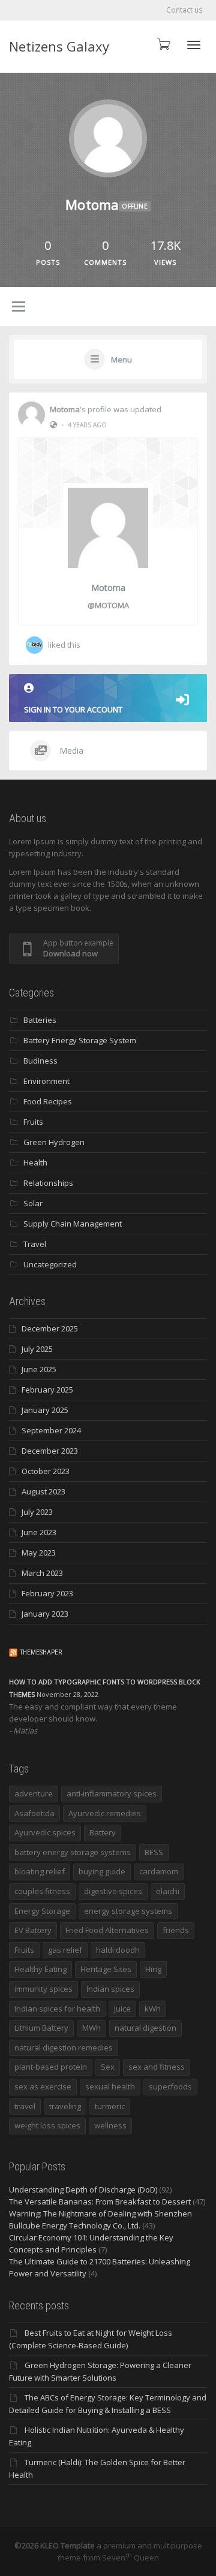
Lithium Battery (41, 2028)
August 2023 (43, 1491)
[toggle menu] (19, 307)
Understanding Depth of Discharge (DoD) (83, 2190)
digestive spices (113, 1891)
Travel (35, 1244)
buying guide (102, 1871)
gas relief (65, 1950)
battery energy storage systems (73, 1852)
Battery (103, 1832)
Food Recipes (48, 1101)
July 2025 (37, 1349)
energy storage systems (128, 1911)
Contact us (184, 10)
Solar (33, 1203)
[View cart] (163, 43)
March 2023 (42, 1573)
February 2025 (47, 1390)
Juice (122, 2009)
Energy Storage (42, 1911)
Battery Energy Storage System (80, 1040)
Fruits (33, 1122)
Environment (46, 1081)
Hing (153, 1969)
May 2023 (39, 1553)
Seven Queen (130, 2557)
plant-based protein (51, 2067)
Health (35, 1162)
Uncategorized (50, 1264)
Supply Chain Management (73, 1224)
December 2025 (50, 1328)
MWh (91, 2028)
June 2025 (39, 1369)
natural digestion (145, 2028)
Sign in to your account (73, 709)
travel (25, 2106)
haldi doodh (118, 1950)
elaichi (168, 1891)
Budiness (40, 1061)
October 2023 (46, 1471)
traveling (65, 2106)
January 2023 (45, 1614)
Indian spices (110, 1989)
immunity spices (43, 1989)
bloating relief (40, 1871)
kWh (153, 2009)
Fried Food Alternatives (107, 1930)
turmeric (110, 2106)
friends (176, 1930)
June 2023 (39, 1532)
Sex (108, 2067)
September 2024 (51, 1430)
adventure (34, 1793)
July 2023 (37, 1512)
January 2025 (45, 1410)
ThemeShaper (41, 1652)
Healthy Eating (40, 1969)
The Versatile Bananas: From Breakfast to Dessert (100, 2201)
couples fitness (42, 1891)
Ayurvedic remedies (105, 1813)
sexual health (110, 2086)
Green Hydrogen (54, 1142)
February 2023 (47, 1593)
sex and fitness (157, 2067)
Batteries (40, 1020)
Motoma (65, 409)
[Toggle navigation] (194, 45)
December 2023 (50, 1451)
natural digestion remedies (64, 2047)
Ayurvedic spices (45, 1832)
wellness (110, 2125)
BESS (154, 1852)
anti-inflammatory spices (112, 1793)
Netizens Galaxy (59, 46)
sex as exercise (43, 2086)
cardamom (159, 1871)
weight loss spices (47, 2125)
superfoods (170, 2086)
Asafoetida (34, 1813)
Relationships (48, 1183)
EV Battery (33, 1930)
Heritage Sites (106, 1969)
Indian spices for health (57, 2009)
